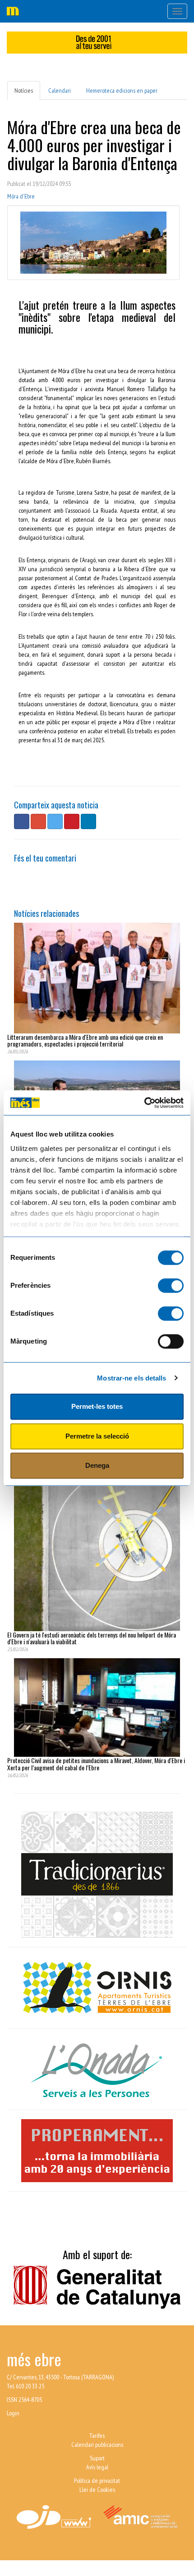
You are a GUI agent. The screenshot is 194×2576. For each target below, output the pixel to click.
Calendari (60, 90)
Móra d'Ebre (21, 196)
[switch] (171, 1286)
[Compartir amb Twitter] (55, 821)
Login (13, 2413)
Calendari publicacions (97, 2445)
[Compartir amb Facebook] (22, 821)
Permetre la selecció (97, 1436)
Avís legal (97, 2467)
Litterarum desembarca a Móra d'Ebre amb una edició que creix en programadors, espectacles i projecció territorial (85, 1040)
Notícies (24, 90)
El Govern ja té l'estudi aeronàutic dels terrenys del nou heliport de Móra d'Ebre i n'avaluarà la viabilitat (92, 1638)
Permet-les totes (97, 1406)
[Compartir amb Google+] (38, 821)
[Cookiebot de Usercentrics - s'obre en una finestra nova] (144, 1103)
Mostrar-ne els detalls (132, 1378)
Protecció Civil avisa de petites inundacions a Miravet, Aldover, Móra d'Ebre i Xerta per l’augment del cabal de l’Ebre (96, 1764)
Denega (97, 1465)
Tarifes (97, 2436)
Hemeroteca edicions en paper (122, 90)
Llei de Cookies (97, 2490)
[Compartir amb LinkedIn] (88, 821)
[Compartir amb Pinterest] (72, 821)
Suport (97, 2458)
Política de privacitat (97, 2481)
